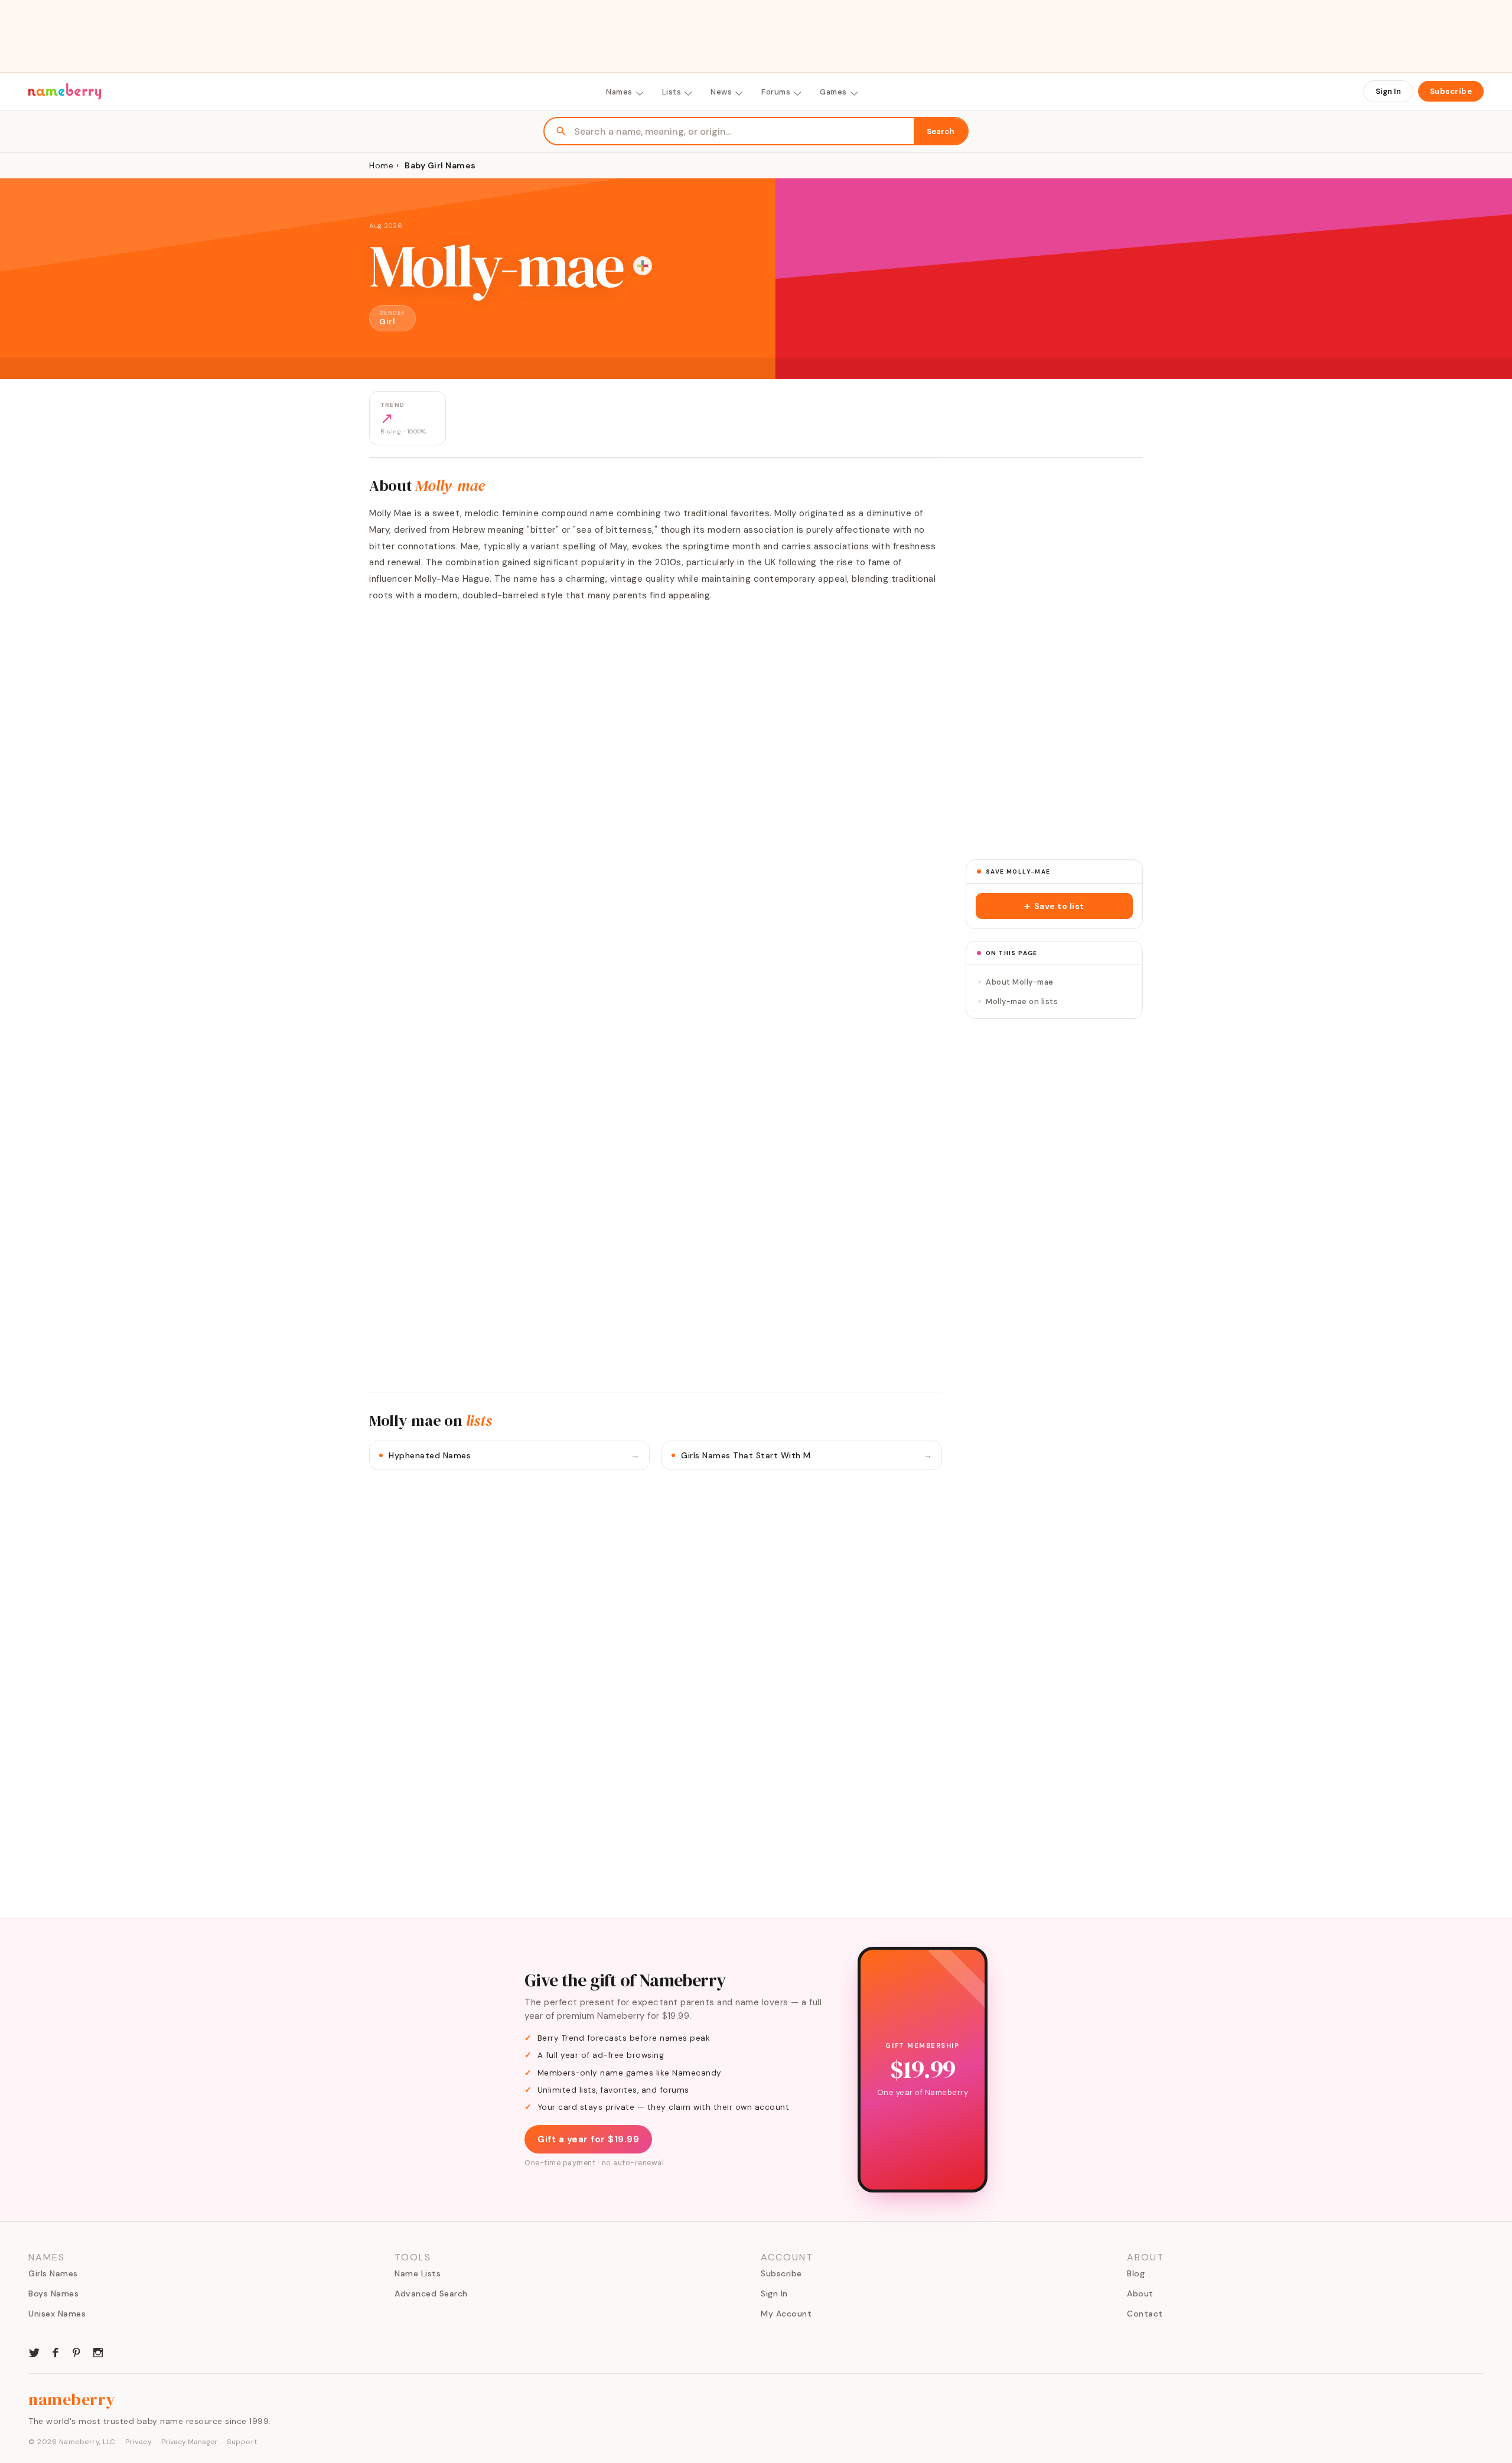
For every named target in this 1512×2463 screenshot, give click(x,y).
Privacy (139, 2442)
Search (941, 131)
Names (619, 92)
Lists (672, 92)
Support (242, 2442)
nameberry (72, 2399)
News (721, 92)
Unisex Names (57, 2314)
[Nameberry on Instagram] (98, 2351)
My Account (786, 2314)
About (1140, 2293)
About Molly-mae (1020, 982)
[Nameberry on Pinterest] (77, 2351)
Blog (1136, 2273)
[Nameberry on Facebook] (56, 2351)
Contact (1145, 2314)
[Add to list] (643, 266)
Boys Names (53, 2293)
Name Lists (418, 2273)
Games (833, 92)
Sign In (1388, 91)
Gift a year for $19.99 (588, 2139)
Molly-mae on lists (1022, 1001)
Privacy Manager (189, 2442)
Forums (776, 92)
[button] (1054, 906)
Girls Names (53, 2273)
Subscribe (1451, 91)
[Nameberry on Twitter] (34, 2351)
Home (381, 165)
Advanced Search (431, 2293)
